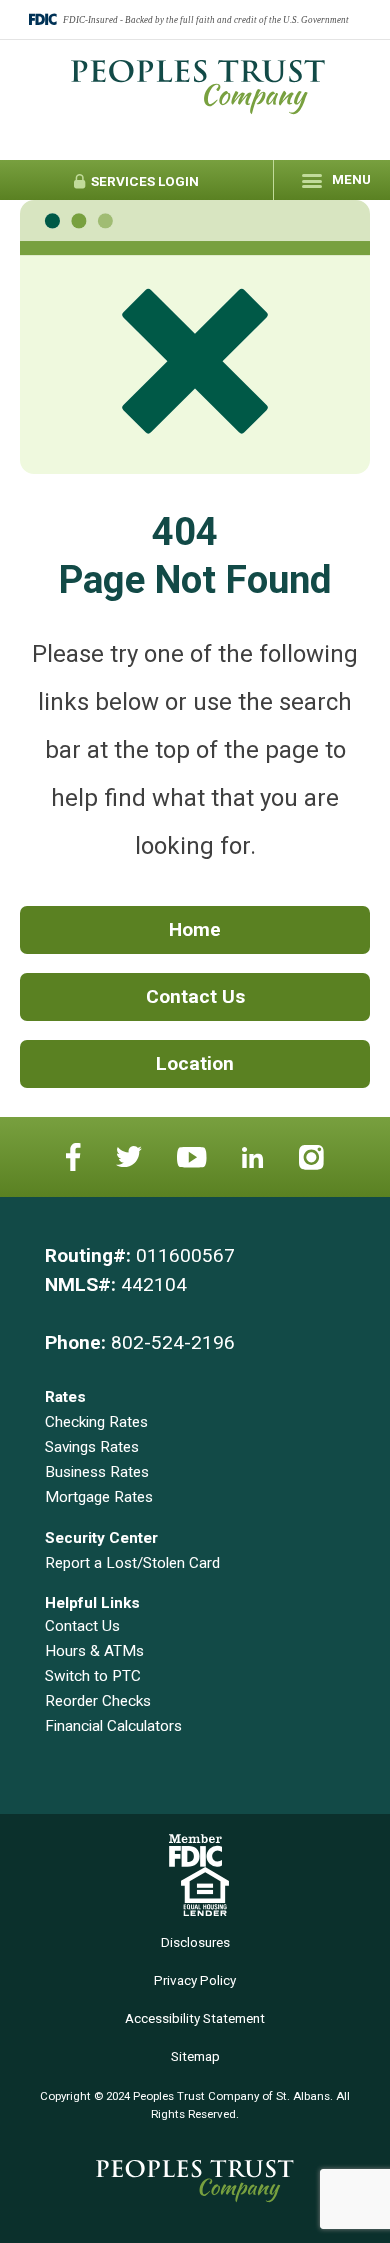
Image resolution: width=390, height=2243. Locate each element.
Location (195, 1063)
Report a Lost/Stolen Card (132, 1563)
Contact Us (195, 996)
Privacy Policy (195, 1980)
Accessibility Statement (195, 2018)
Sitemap (195, 2056)
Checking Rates (96, 1422)
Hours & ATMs (94, 1651)
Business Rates (97, 1472)
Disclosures (195, 1942)
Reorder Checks (98, 1701)
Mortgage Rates (99, 1497)
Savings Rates (92, 1447)
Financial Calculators (113, 1726)
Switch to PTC (93, 1676)
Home (195, 929)
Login (143, 181)
